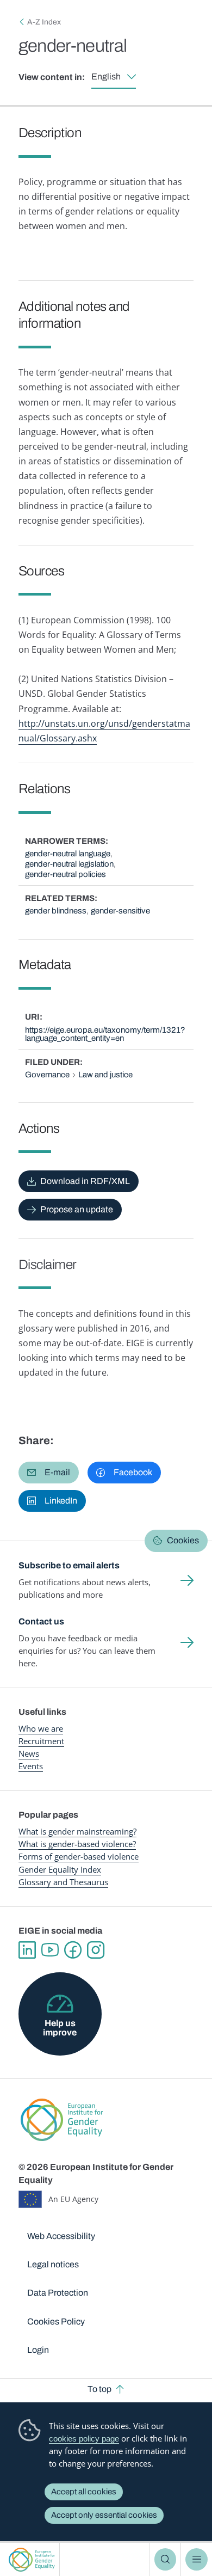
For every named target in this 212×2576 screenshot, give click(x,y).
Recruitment (41, 1741)
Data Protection (58, 2293)
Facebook (73, 1950)
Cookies (183, 1540)
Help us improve (60, 2028)
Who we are (41, 1728)
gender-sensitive (120, 911)
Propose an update (77, 1209)
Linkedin (27, 1950)
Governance (47, 1075)
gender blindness (56, 911)
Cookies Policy (56, 2322)
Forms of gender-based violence (79, 1856)
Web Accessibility (61, 2236)
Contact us (41, 1621)
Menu (196, 2559)
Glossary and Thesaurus (63, 1882)
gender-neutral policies (66, 874)
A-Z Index (44, 22)
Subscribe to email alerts (69, 1565)
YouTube (50, 1950)
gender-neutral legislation (69, 864)
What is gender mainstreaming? (77, 1831)
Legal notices (53, 2264)
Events (31, 1766)
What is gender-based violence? (77, 1844)
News (29, 1753)
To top (99, 2389)
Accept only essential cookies (104, 2515)
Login (38, 2350)
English (106, 76)
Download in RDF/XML (85, 1181)
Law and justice (105, 1075)
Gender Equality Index (60, 1869)
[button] (49, 1473)
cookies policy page (84, 2439)
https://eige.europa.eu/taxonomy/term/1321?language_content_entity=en (105, 1034)
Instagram (96, 1950)
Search (165, 2559)
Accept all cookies (84, 2492)
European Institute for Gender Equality (32, 2559)
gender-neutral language (68, 854)
